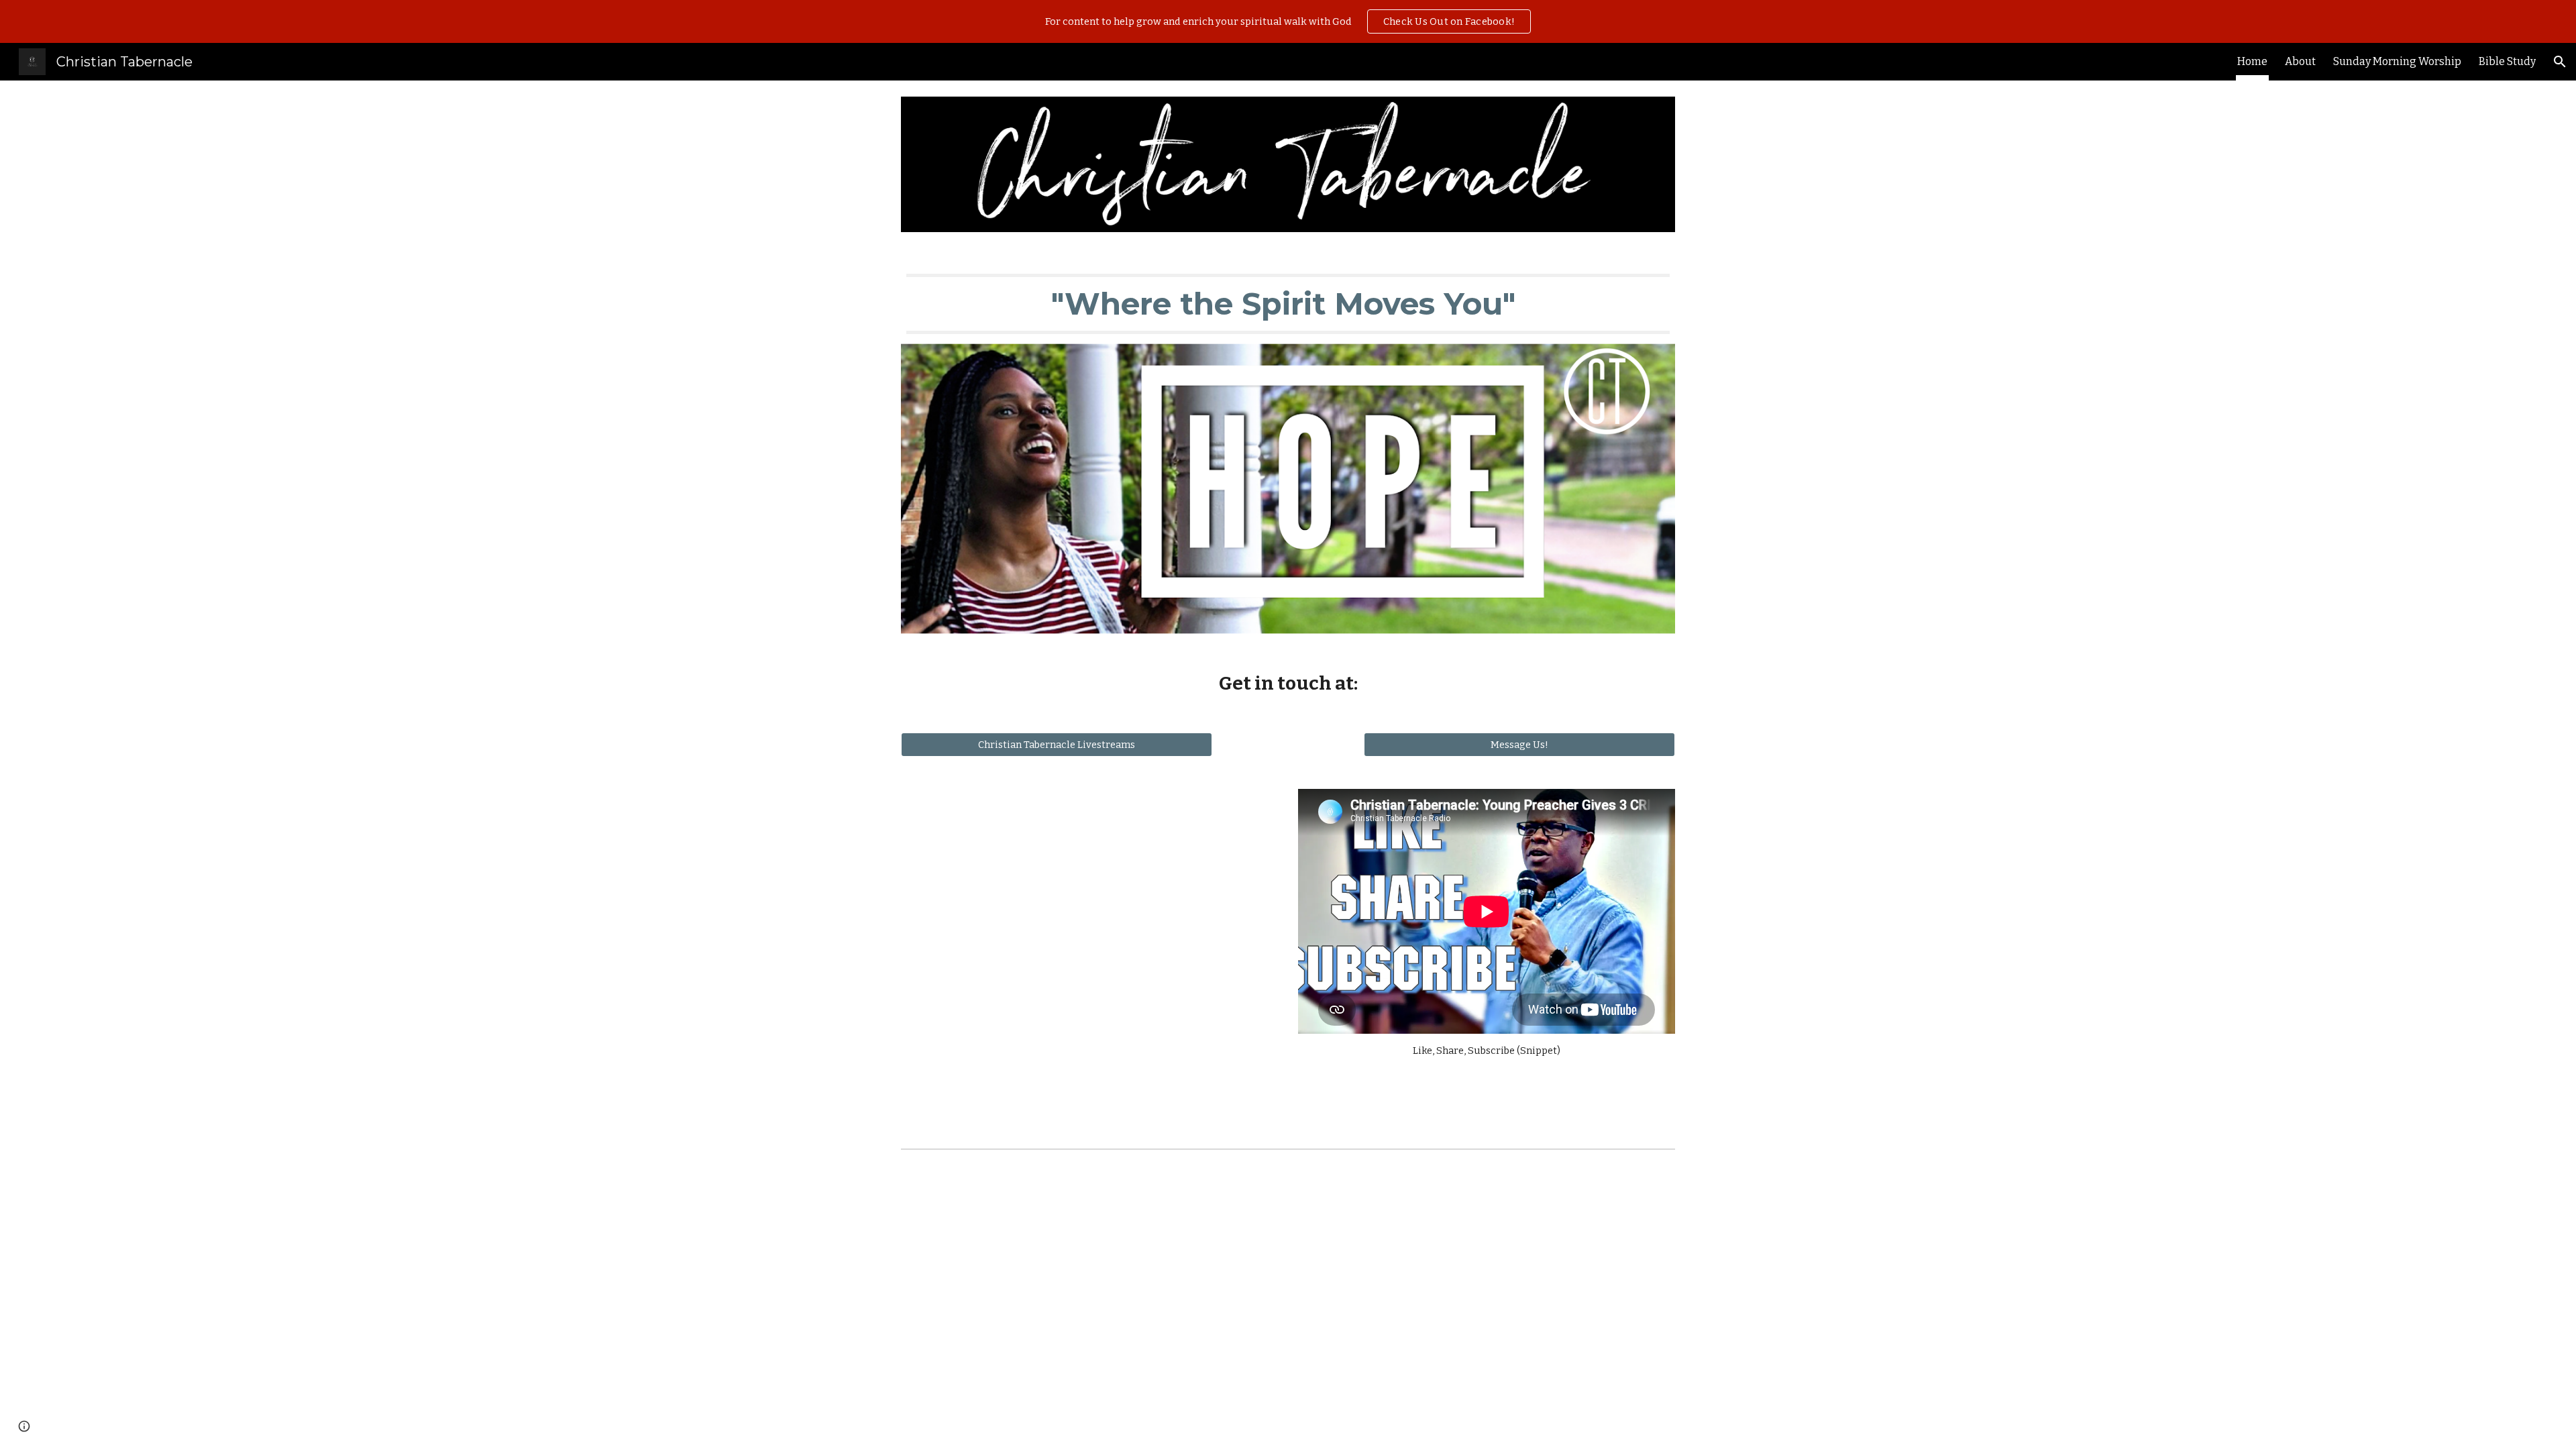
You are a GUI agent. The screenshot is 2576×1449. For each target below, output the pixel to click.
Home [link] (2252, 61)
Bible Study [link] (2507, 61)
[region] (1288, 21)
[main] (1288, 304)
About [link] (2300, 61)
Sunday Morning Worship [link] (2397, 61)
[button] (2560, 62)
